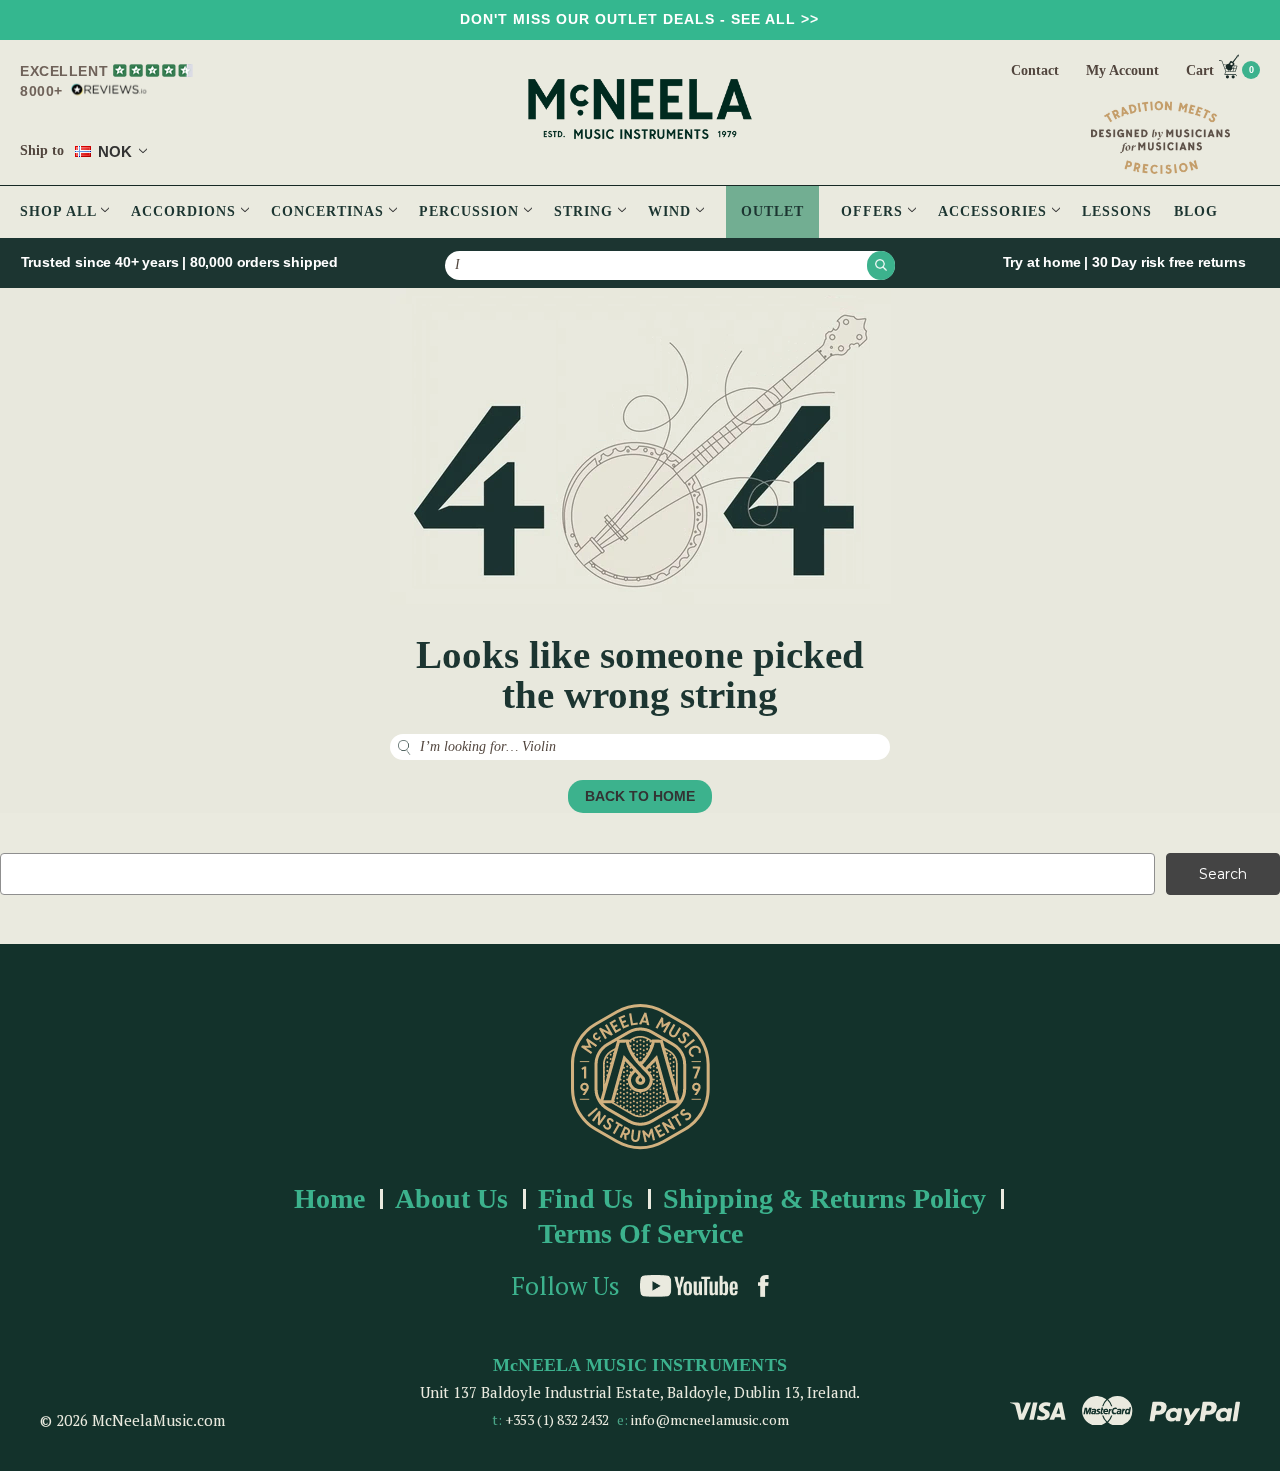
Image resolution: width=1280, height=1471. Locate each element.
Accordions (186, 211)
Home (329, 1198)
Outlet (772, 211)
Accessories (995, 211)
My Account (1122, 70)
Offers (874, 211)
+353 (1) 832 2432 (557, 1419)
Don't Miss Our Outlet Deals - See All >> (639, 19)
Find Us (585, 1198)
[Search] (881, 265)
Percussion (471, 211)
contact (1035, 70)
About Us (451, 1198)
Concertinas (330, 211)
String (586, 211)
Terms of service (640, 1233)
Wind (672, 211)
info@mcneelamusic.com (710, 1419)
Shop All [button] (60, 211)
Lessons (1117, 211)
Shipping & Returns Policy (824, 1198)
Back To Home (640, 796)
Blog (1196, 211)
